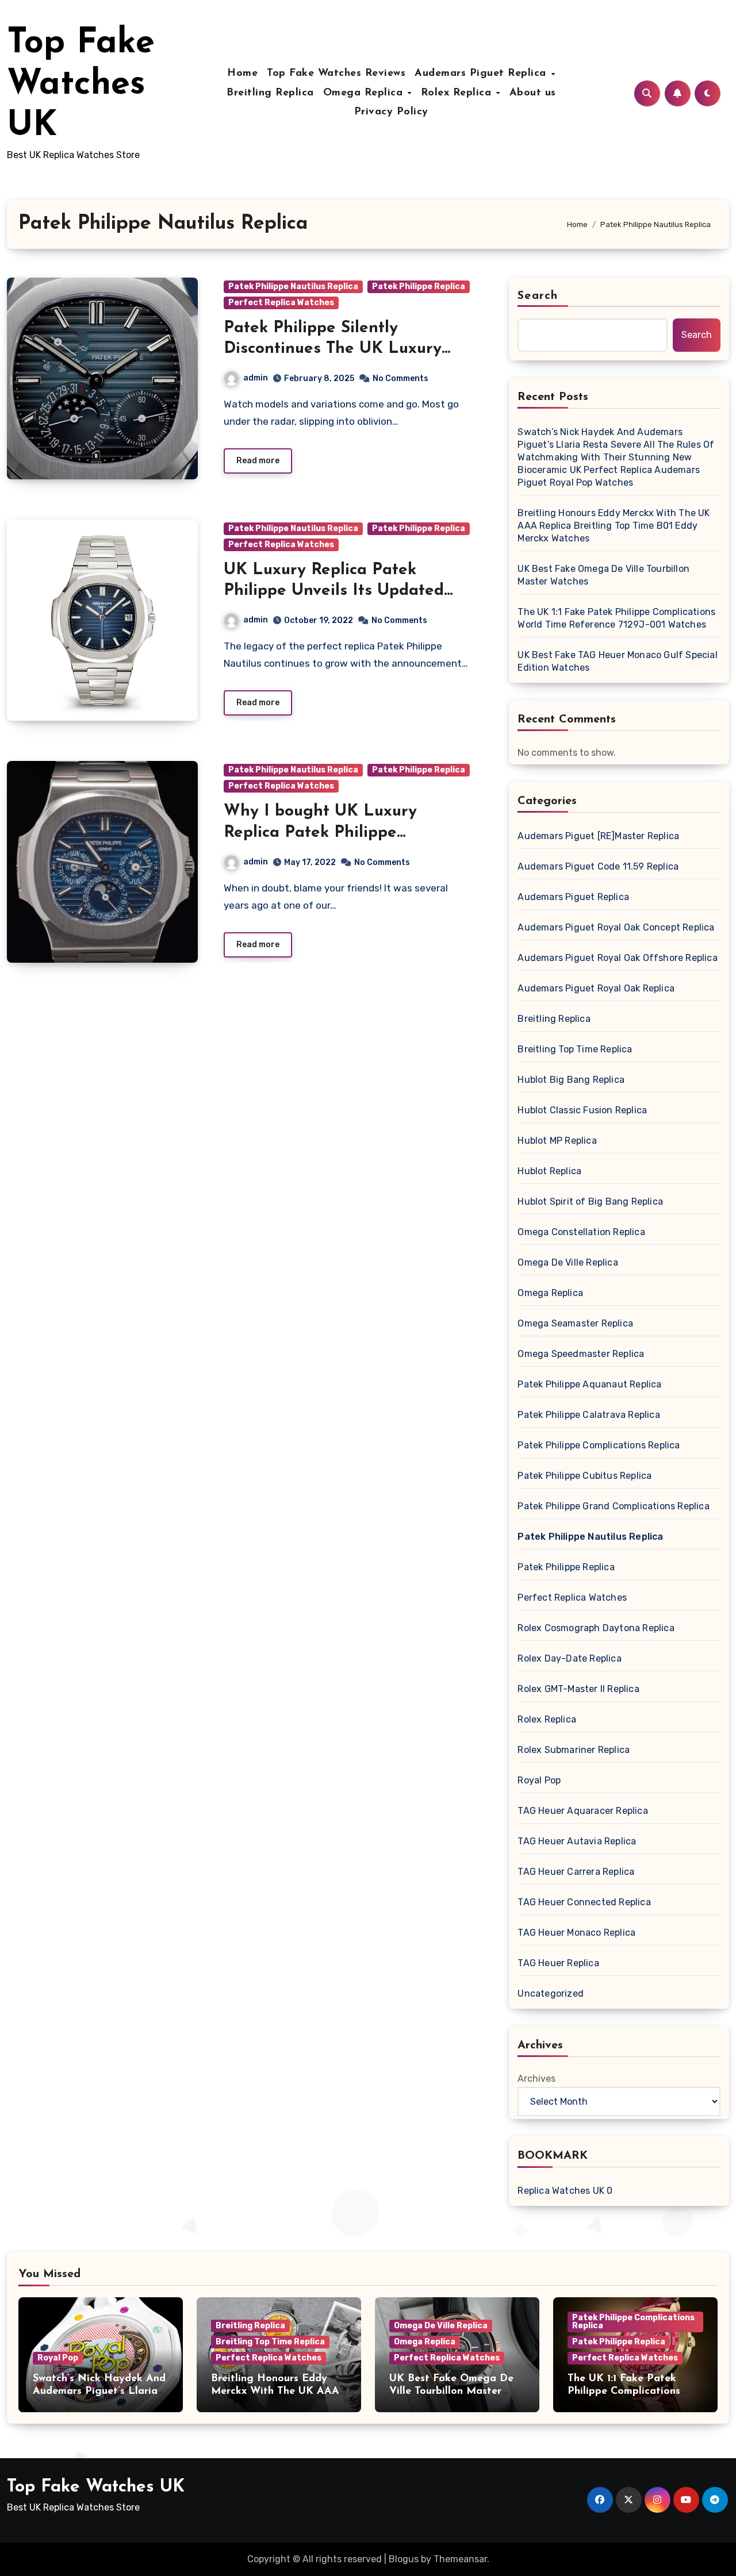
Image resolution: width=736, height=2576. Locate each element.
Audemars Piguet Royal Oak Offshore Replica (617, 958)
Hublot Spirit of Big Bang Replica (590, 1202)
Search (538, 296)
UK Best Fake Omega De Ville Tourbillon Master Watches (603, 575)
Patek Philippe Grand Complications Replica (613, 1506)
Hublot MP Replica (557, 1141)
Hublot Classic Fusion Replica (582, 1110)
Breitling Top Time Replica (575, 1049)
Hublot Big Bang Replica (571, 1080)
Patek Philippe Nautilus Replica (293, 287)
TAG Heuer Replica (558, 1963)
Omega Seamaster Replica (575, 1323)
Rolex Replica (458, 93)
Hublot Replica (549, 1171)
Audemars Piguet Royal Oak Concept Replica (616, 927)
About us (533, 93)
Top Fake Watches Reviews (336, 74)
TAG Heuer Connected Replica (584, 1902)
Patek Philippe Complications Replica (599, 1445)
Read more (258, 461)
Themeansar (460, 2559)
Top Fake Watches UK (81, 85)
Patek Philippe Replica (419, 287)
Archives (536, 2079)
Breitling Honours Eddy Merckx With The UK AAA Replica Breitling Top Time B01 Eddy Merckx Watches (614, 526)
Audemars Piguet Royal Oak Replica (596, 988)
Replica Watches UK (561, 2191)
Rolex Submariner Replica (574, 1750)
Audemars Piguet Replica (482, 74)
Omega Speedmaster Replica (581, 1354)
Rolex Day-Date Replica (569, 1658)
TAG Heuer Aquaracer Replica (582, 1811)
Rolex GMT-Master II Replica (578, 1689)
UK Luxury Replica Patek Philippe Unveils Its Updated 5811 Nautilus (334, 591)
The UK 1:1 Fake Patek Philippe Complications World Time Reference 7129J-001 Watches (616, 618)
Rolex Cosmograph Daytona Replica (596, 1628)
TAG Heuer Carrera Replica (576, 1872)
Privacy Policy (391, 112)
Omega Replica (365, 93)
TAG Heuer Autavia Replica (577, 1841)
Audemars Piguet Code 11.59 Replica (598, 866)
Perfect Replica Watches (281, 303)
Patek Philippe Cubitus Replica (584, 1476)
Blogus (404, 2559)
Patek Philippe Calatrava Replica (589, 1415)
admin (256, 378)
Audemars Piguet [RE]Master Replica (598, 836)
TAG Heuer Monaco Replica (576, 1933)
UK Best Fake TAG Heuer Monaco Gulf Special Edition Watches (617, 661)
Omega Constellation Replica (581, 1232)
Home (242, 74)
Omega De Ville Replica (568, 1262)
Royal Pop (539, 1780)
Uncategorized (551, 1993)
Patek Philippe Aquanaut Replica (589, 1384)
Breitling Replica (270, 93)
